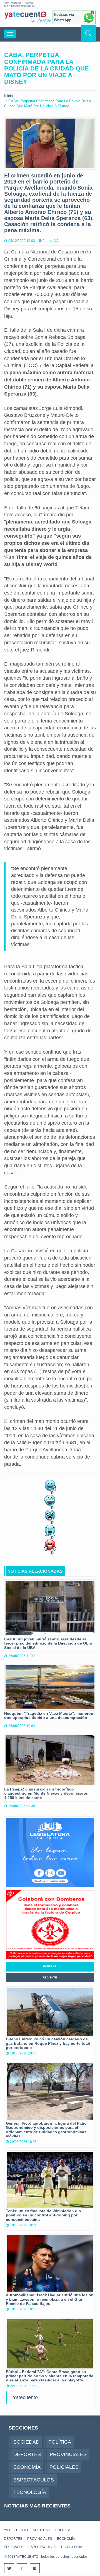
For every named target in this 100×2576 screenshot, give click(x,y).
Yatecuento (25, 2397)
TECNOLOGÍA (71, 2547)
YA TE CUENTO (16, 2530)
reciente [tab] (50, 1977)
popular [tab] (50, 1966)
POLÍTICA (63, 2530)
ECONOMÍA (66, 2539)
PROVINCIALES (40, 2539)
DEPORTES (13, 2539)
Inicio (8, 96)
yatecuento (26, 19)
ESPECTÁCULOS (42, 2547)
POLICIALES (14, 2547)
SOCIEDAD (42, 2530)
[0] (50, 1485)
